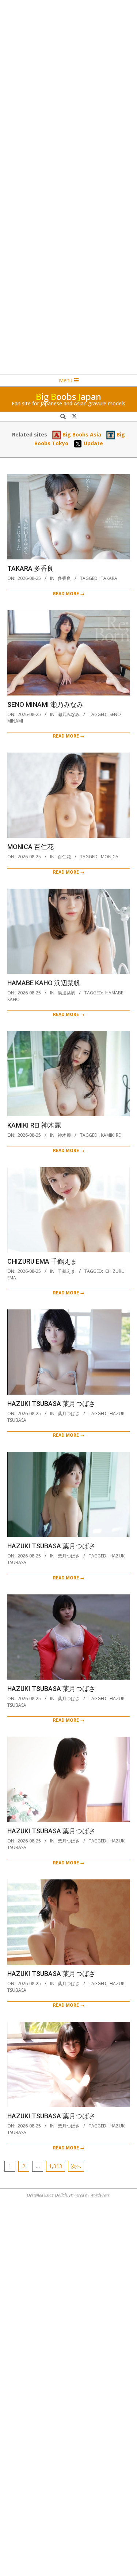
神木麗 (64, 1135)
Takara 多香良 (31, 568)
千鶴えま (66, 1271)
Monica (110, 857)
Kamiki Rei (111, 1135)
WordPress (100, 2195)
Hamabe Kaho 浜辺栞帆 (44, 983)
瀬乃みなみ (69, 714)
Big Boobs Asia (81, 434)
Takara (109, 578)
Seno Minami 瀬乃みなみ (45, 704)
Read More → (69, 594)
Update (93, 443)
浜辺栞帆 (66, 993)
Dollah (61, 2195)
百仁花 (64, 857)
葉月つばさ (69, 1413)
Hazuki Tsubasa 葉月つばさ (51, 1404)
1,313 (56, 2166)
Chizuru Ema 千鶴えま (42, 1261)
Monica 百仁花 (31, 847)
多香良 (64, 578)
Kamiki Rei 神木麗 (34, 1125)
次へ (76, 2166)
